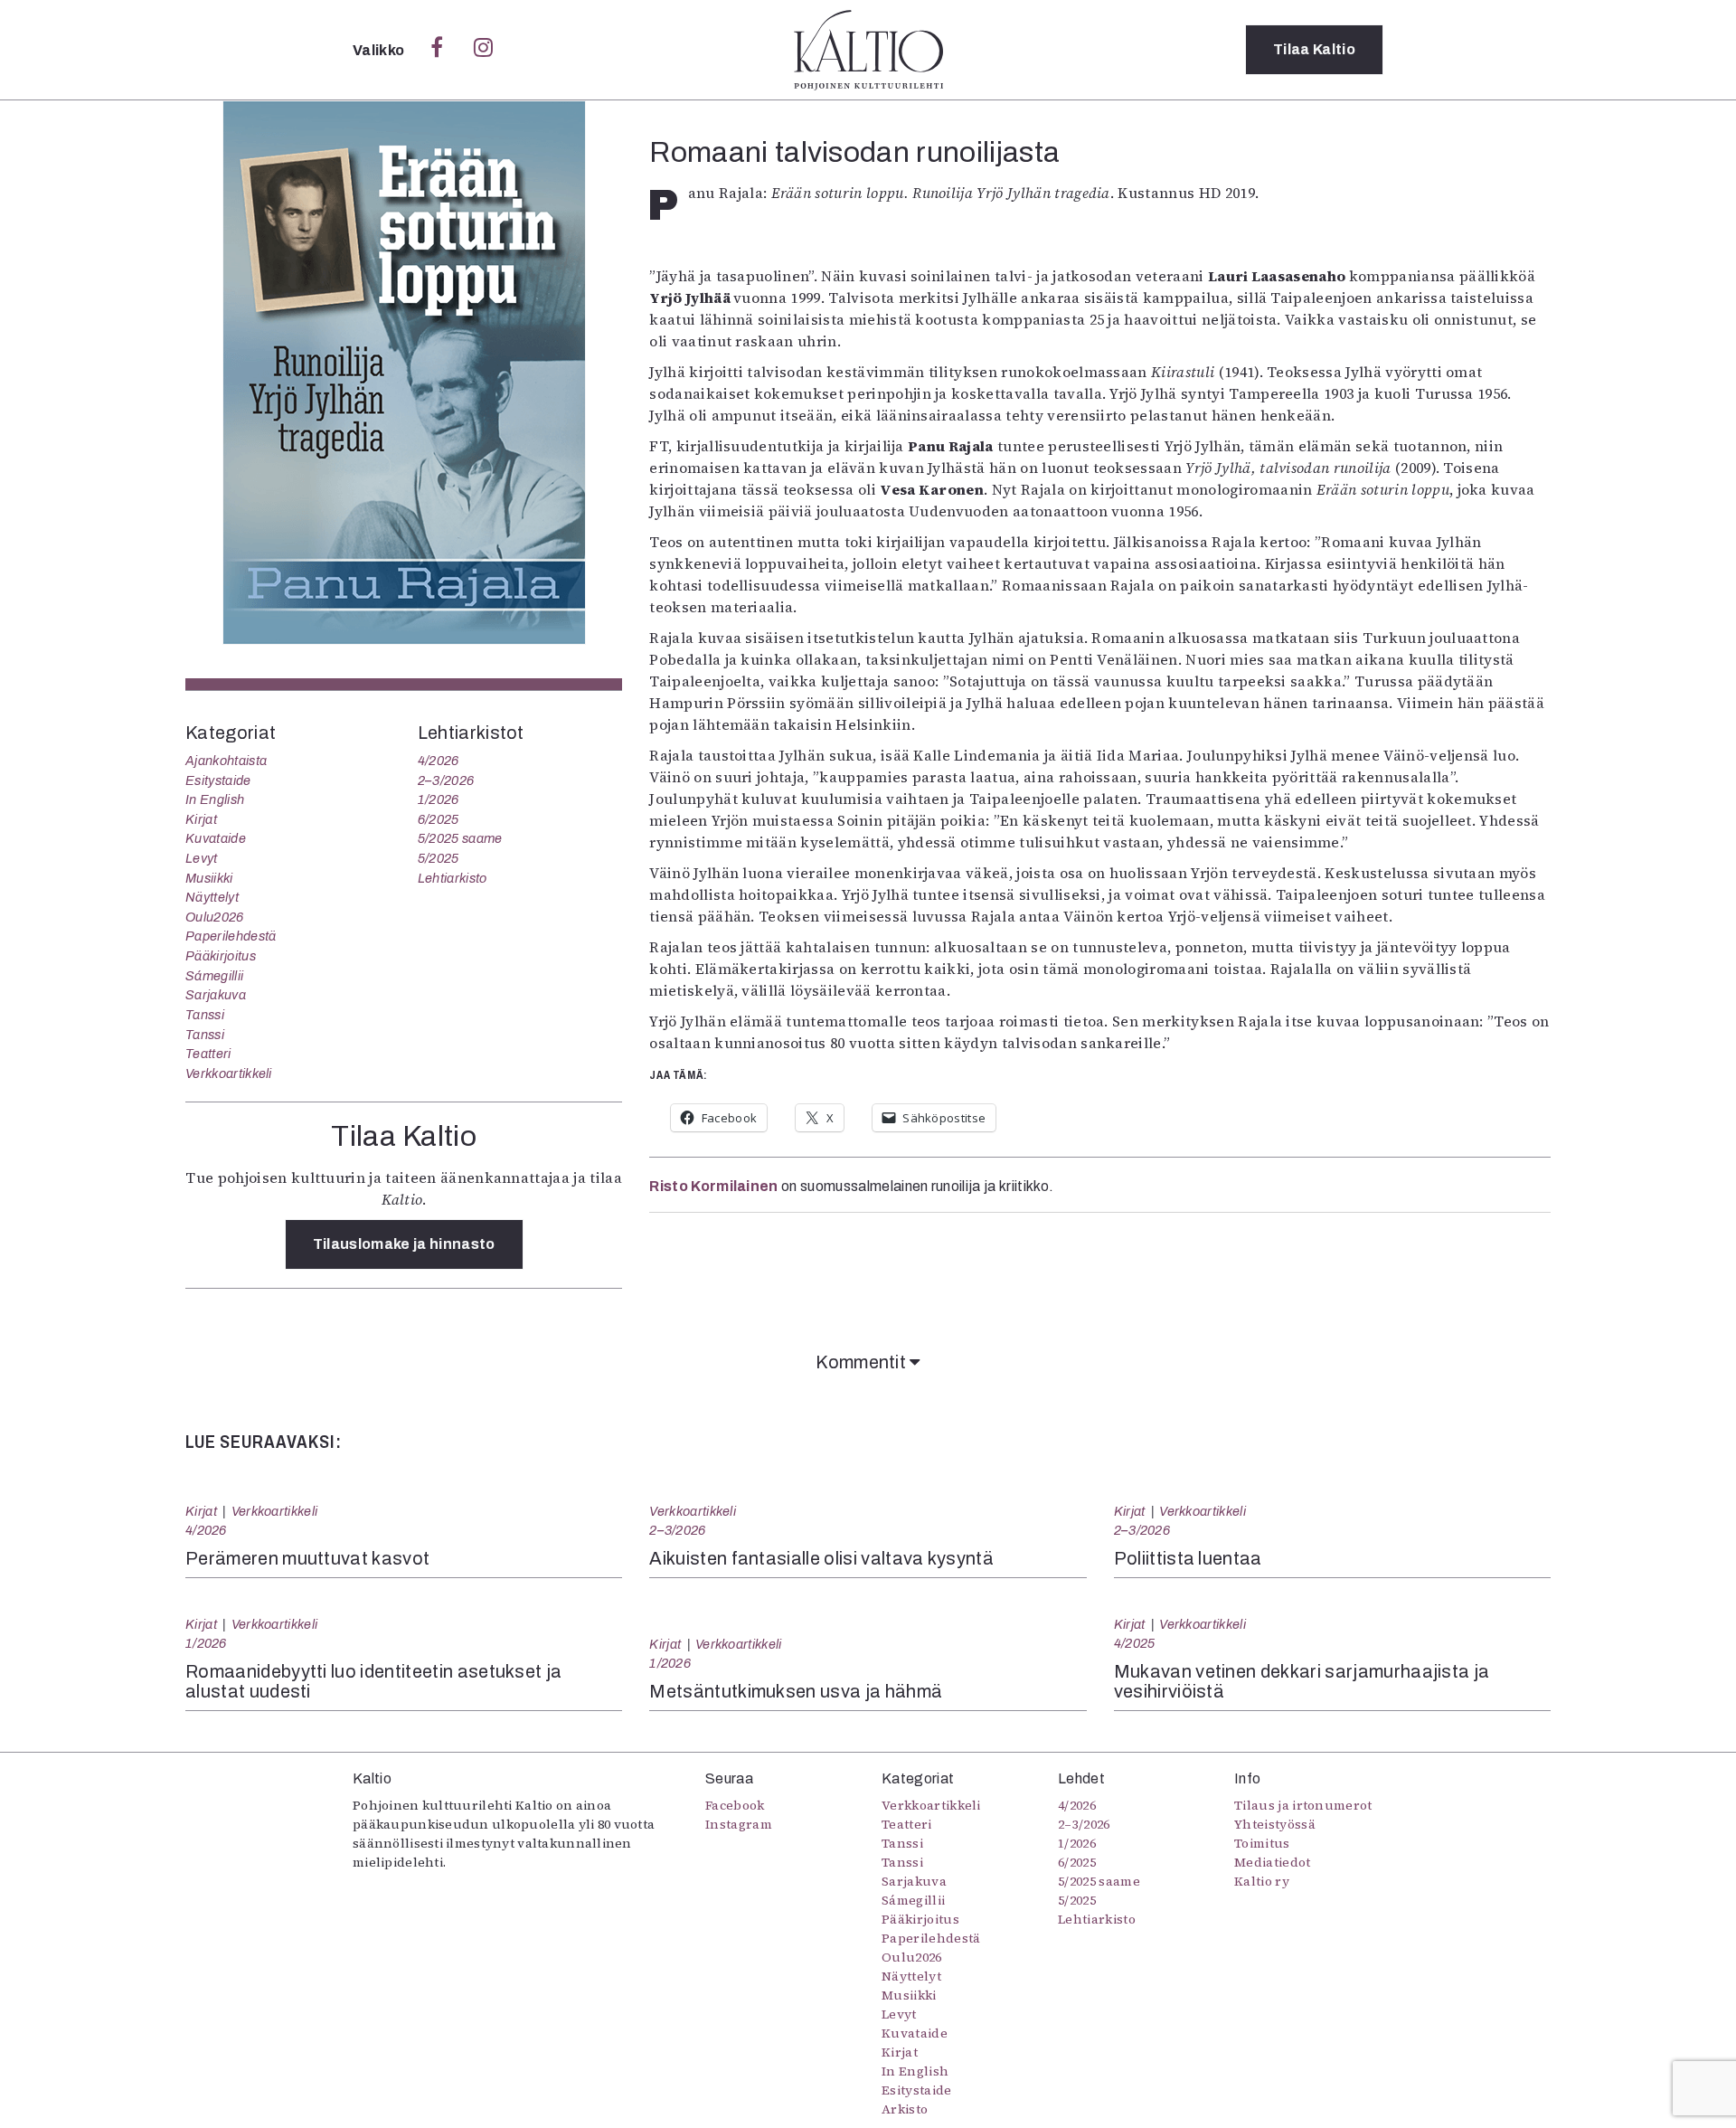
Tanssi (205, 1015)
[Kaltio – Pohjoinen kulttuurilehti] (868, 50)
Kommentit (863, 1362)
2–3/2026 (446, 780)
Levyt (202, 858)
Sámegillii (214, 976)
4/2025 (1135, 1643)
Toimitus (1262, 1843)
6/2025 (439, 819)
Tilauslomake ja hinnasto (404, 1244)
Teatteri (208, 1054)
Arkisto (905, 2109)
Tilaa (1314, 49)
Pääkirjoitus (221, 956)
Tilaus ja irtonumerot (1303, 1805)
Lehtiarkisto (453, 878)
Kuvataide (216, 838)
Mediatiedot (1273, 1862)
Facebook (735, 1805)
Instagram (739, 1824)
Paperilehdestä (231, 936)
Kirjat (201, 819)
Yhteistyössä (1275, 1824)
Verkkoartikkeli (229, 1073)
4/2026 (439, 761)
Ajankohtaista (226, 761)
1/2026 (439, 799)
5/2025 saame (460, 838)
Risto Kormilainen (713, 1186)
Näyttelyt (212, 897)
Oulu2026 (215, 917)
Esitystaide (218, 780)
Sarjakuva (216, 995)
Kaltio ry (1262, 1881)
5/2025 (439, 858)
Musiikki (209, 878)
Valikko (380, 50)
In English (215, 799)
